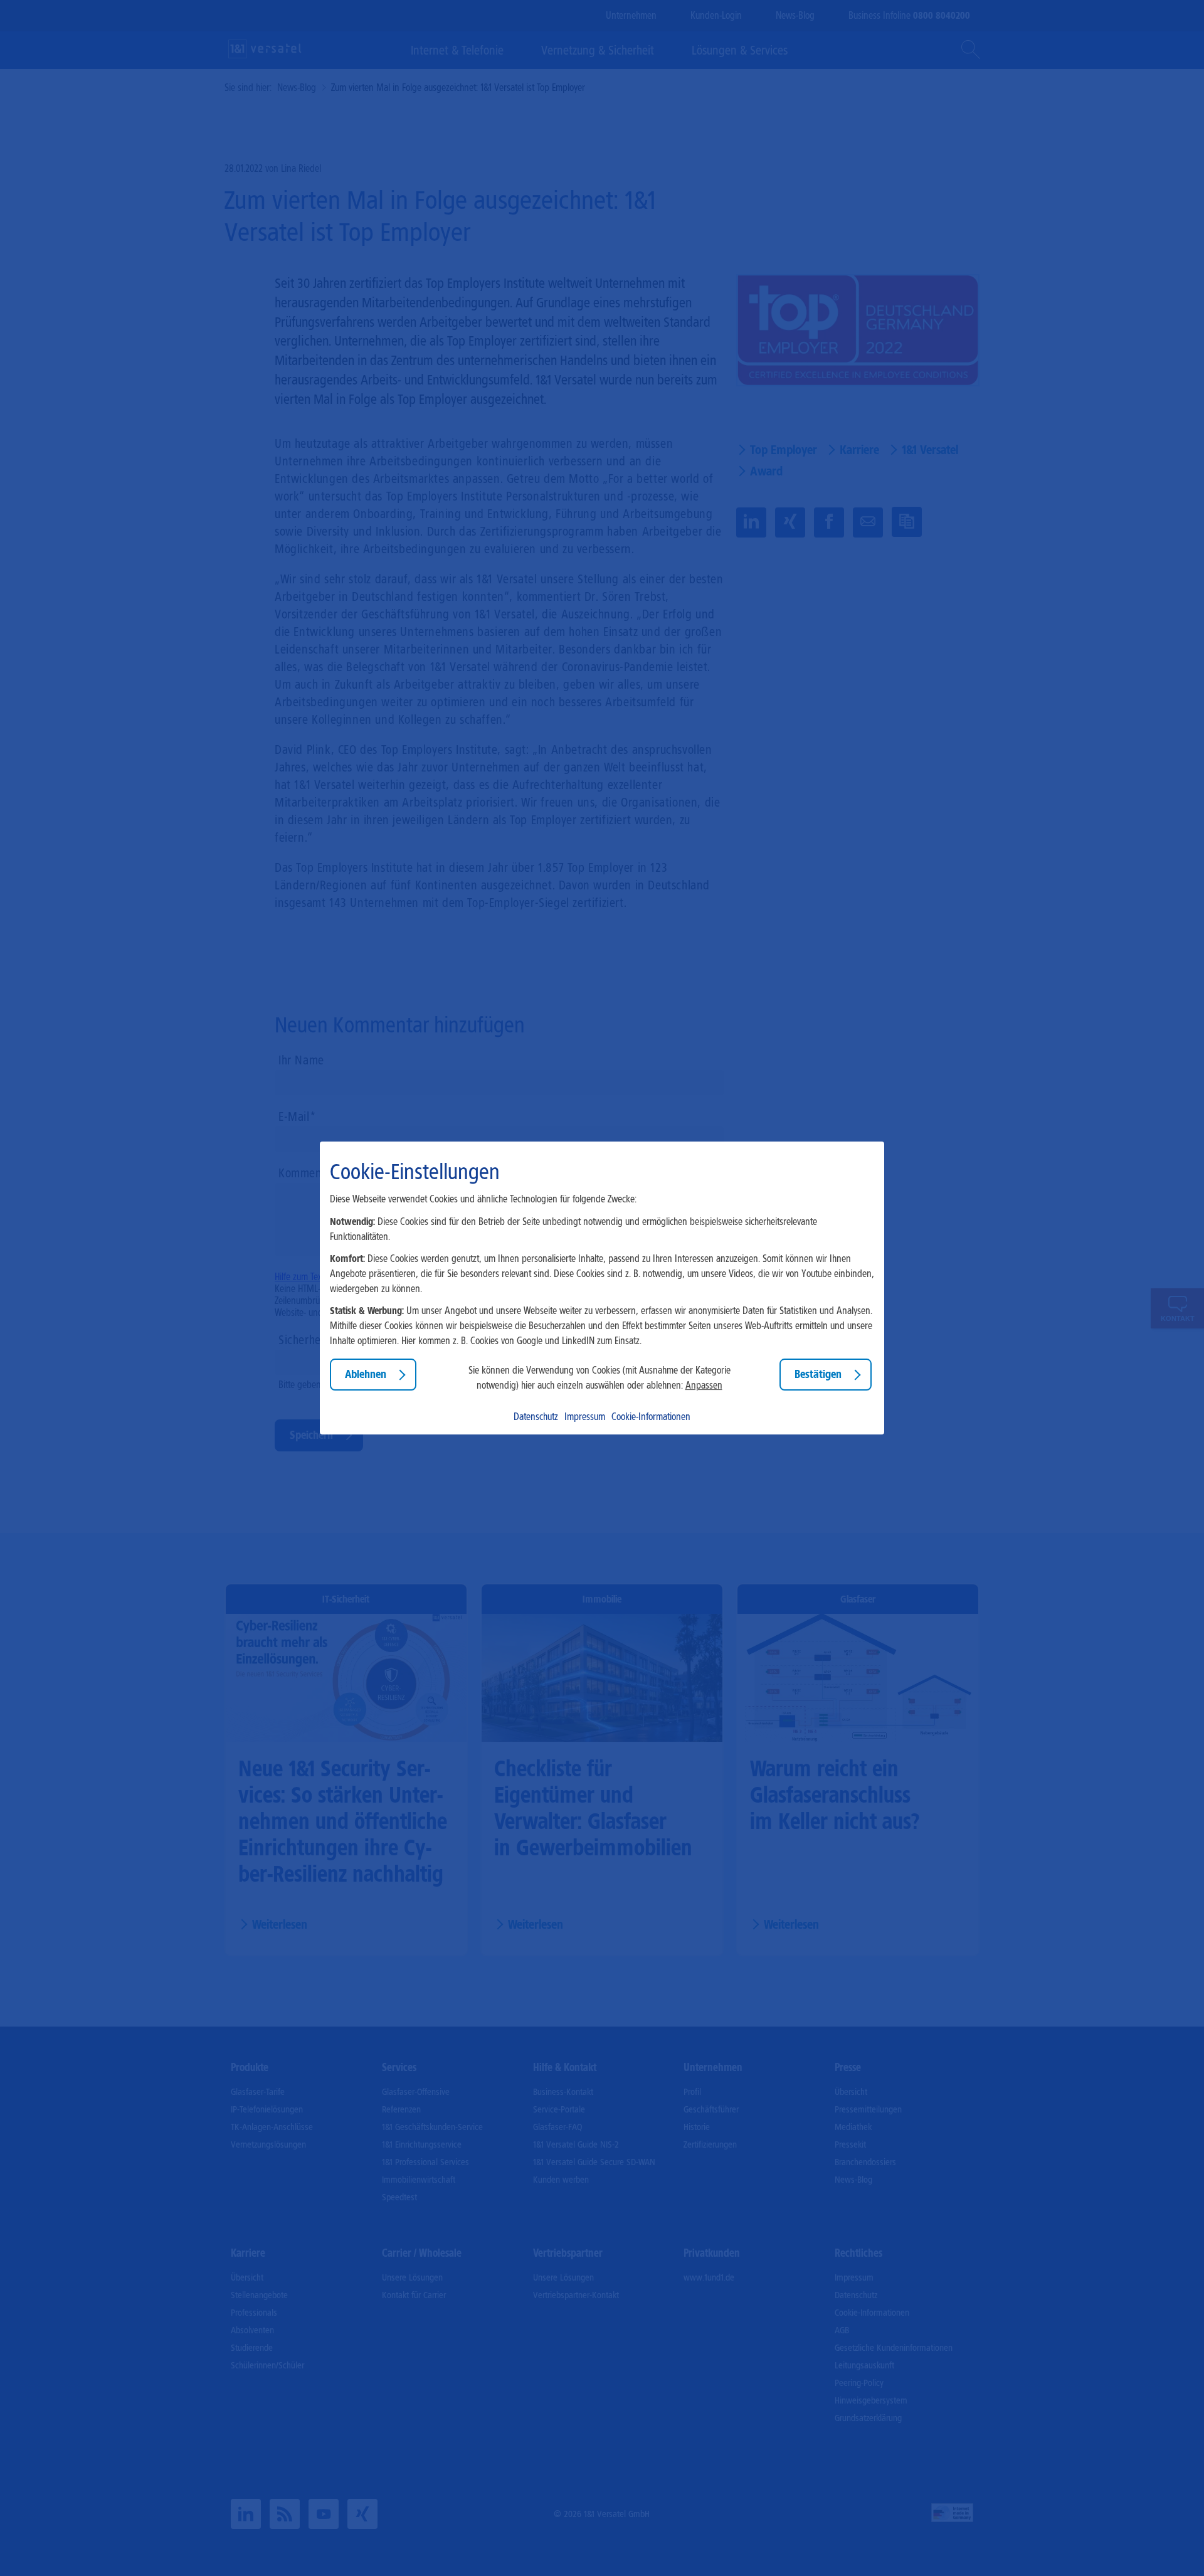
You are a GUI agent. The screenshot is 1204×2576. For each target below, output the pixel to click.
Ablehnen (366, 1374)
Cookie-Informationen (651, 1417)
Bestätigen (818, 1374)
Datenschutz (536, 1417)
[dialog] (602, 1288)
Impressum (585, 1417)
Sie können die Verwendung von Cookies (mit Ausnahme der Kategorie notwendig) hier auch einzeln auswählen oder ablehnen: (599, 1378)
